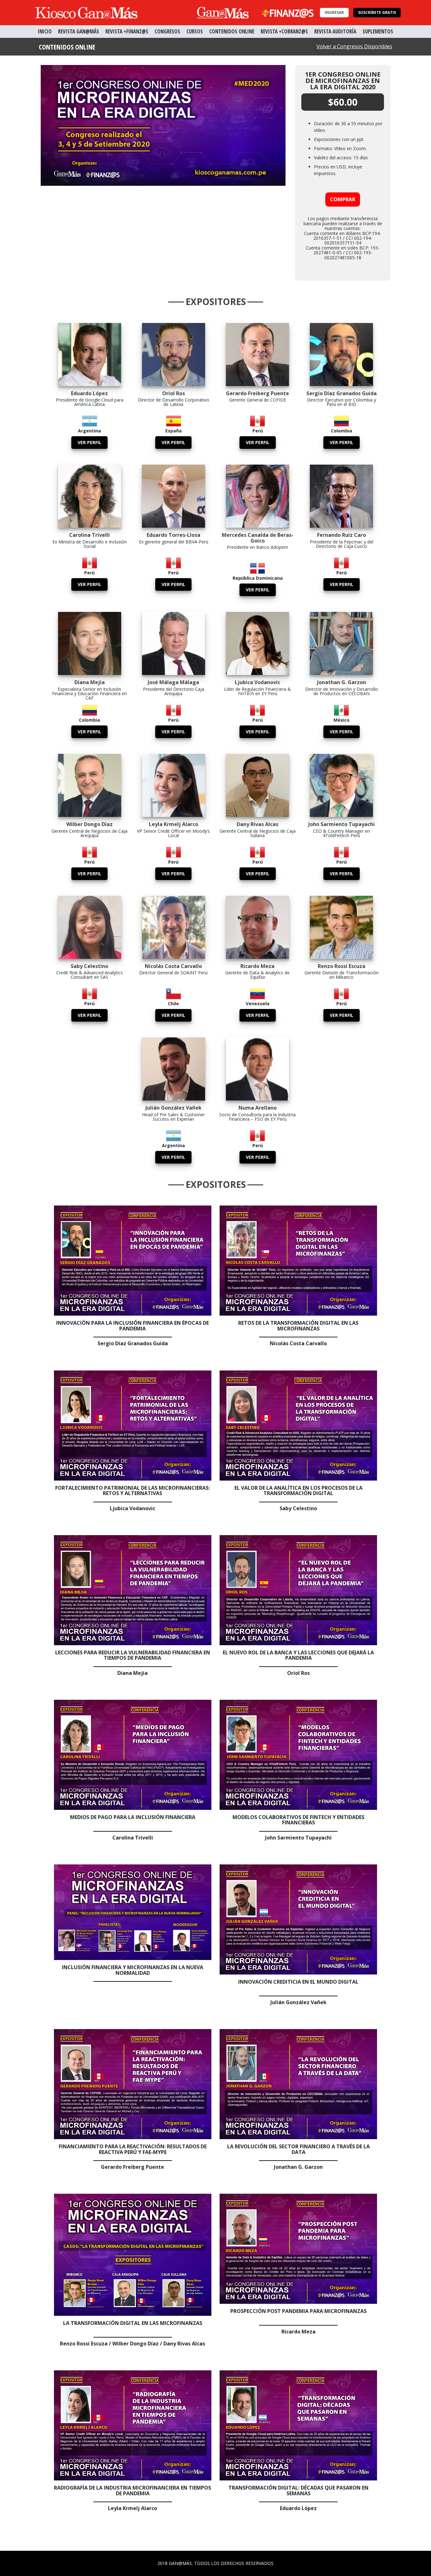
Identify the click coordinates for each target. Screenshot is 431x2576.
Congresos (167, 31)
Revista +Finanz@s (127, 31)
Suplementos (378, 31)
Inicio (45, 31)
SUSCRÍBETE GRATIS (377, 12)
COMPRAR (343, 199)
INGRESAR (334, 12)
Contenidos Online (232, 31)
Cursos (195, 31)
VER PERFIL (89, 442)
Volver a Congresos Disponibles (354, 46)
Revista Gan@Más (79, 31)
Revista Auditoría (335, 31)
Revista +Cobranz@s (284, 31)
